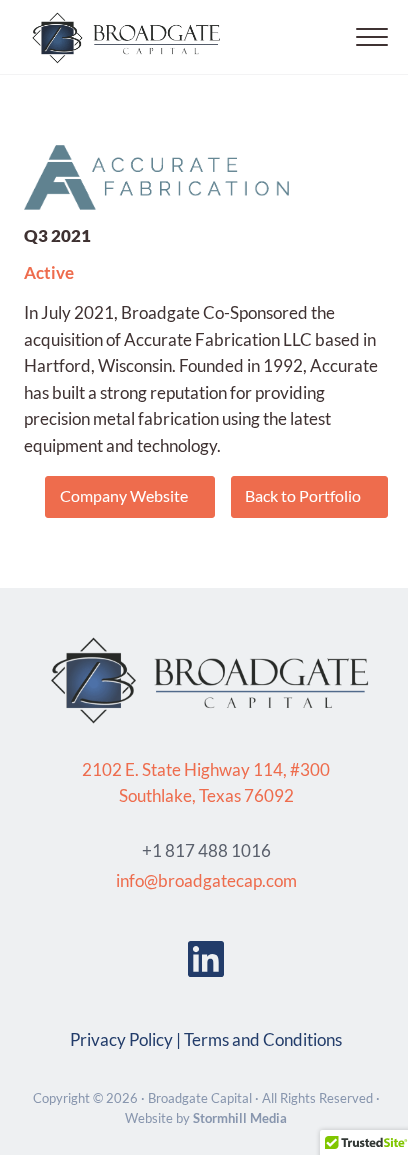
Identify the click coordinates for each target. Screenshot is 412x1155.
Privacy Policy (121, 1040)
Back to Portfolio (303, 495)
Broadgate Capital (200, 1098)
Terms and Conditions (263, 1040)
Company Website (124, 495)
